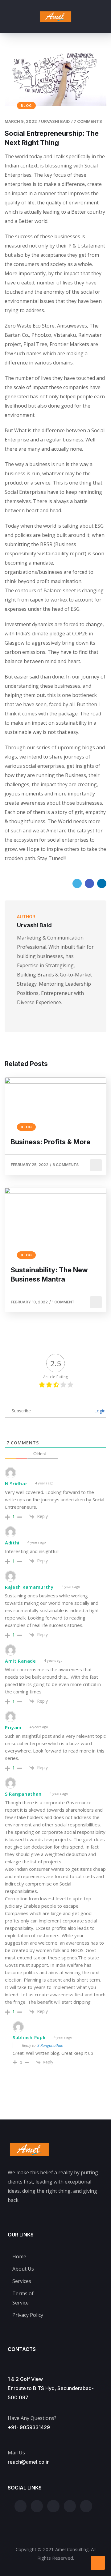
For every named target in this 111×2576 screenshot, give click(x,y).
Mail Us (16, 2453)
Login (99, 1411)
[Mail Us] (11, 2440)
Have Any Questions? (32, 2418)
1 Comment (63, 1302)
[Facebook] (89, 883)
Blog (26, 106)
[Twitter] (77, 883)
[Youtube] (28, 1015)
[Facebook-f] (37, 2506)
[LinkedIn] (102, 883)
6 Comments (66, 1165)
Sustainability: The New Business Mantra (49, 1274)
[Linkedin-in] (86, 2506)
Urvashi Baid (55, 121)
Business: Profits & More (51, 1142)
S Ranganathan (50, 2045)
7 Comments (88, 121)
